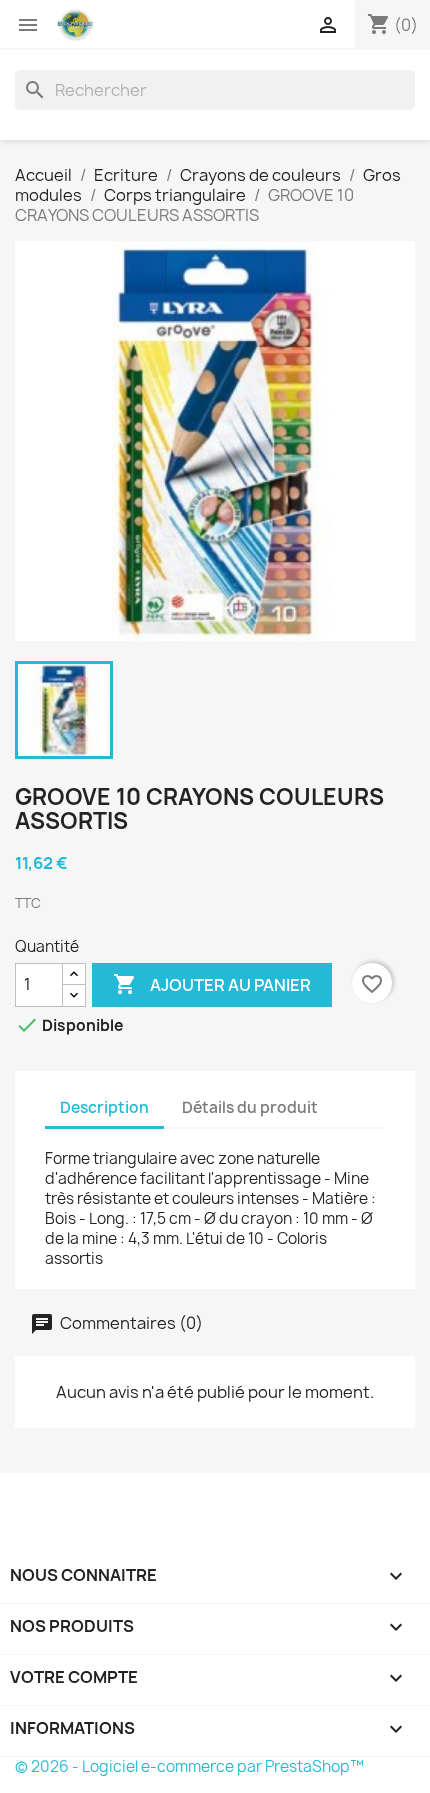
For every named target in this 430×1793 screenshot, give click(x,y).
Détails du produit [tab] (250, 1107)
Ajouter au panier (212, 984)
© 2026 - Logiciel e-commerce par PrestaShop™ (189, 1766)
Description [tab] (104, 1107)
